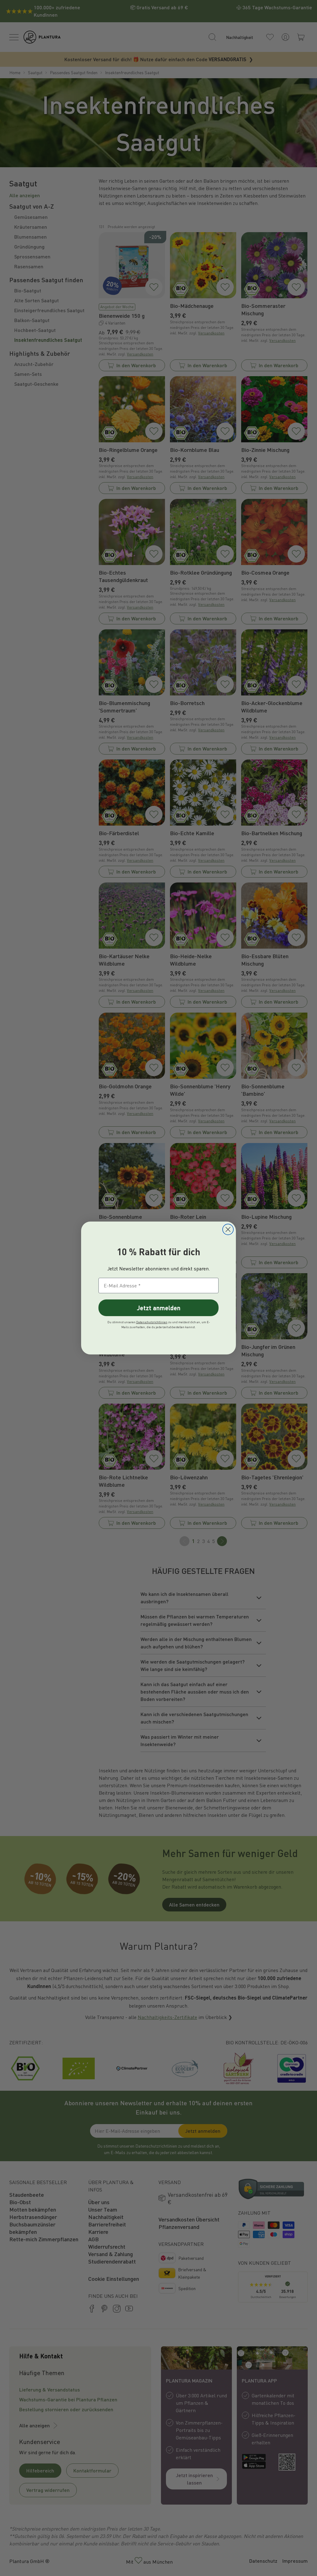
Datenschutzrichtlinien (152, 1322)
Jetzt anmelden (159, 1308)
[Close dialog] (228, 1229)
